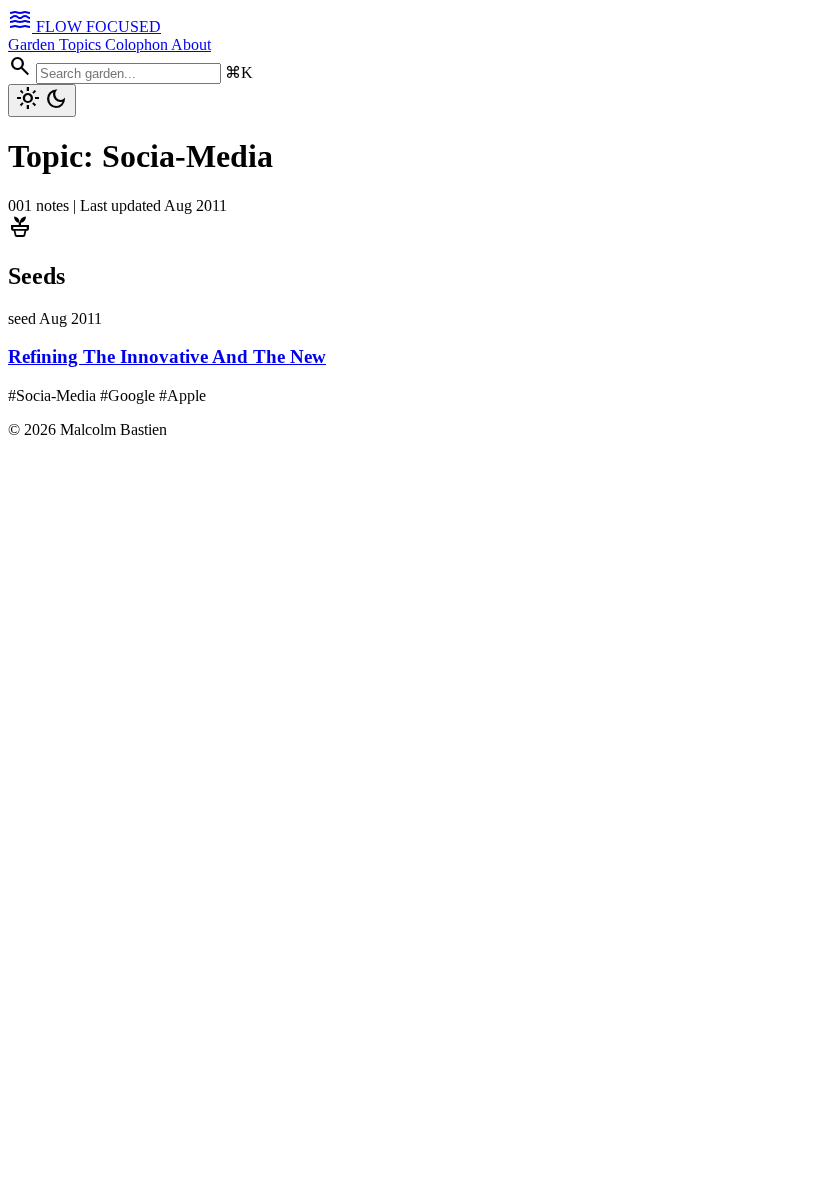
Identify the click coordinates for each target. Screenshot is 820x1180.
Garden (33, 44)
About (191, 44)
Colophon (138, 44)
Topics (82, 44)
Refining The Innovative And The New (167, 356)
